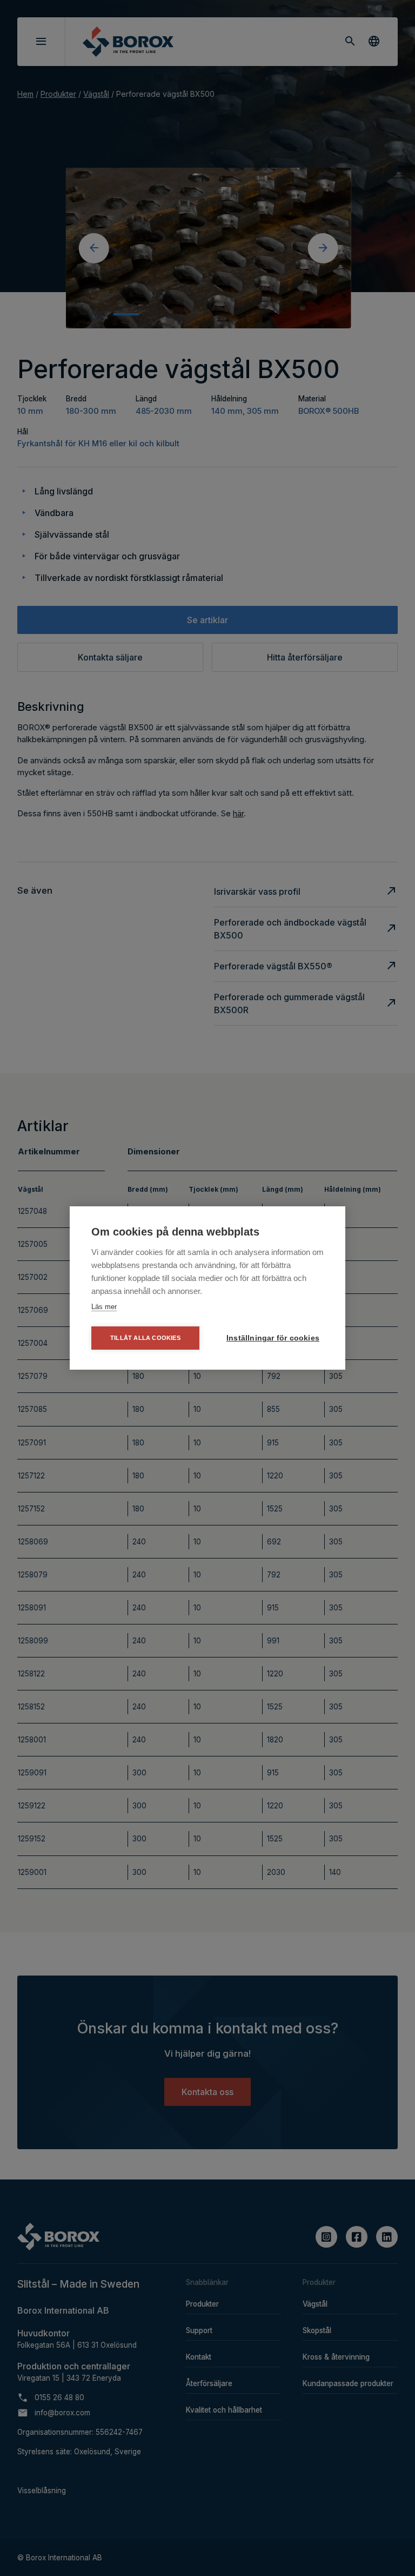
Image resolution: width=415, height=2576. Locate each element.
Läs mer (104, 1307)
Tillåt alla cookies (145, 1338)
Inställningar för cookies (273, 1338)
